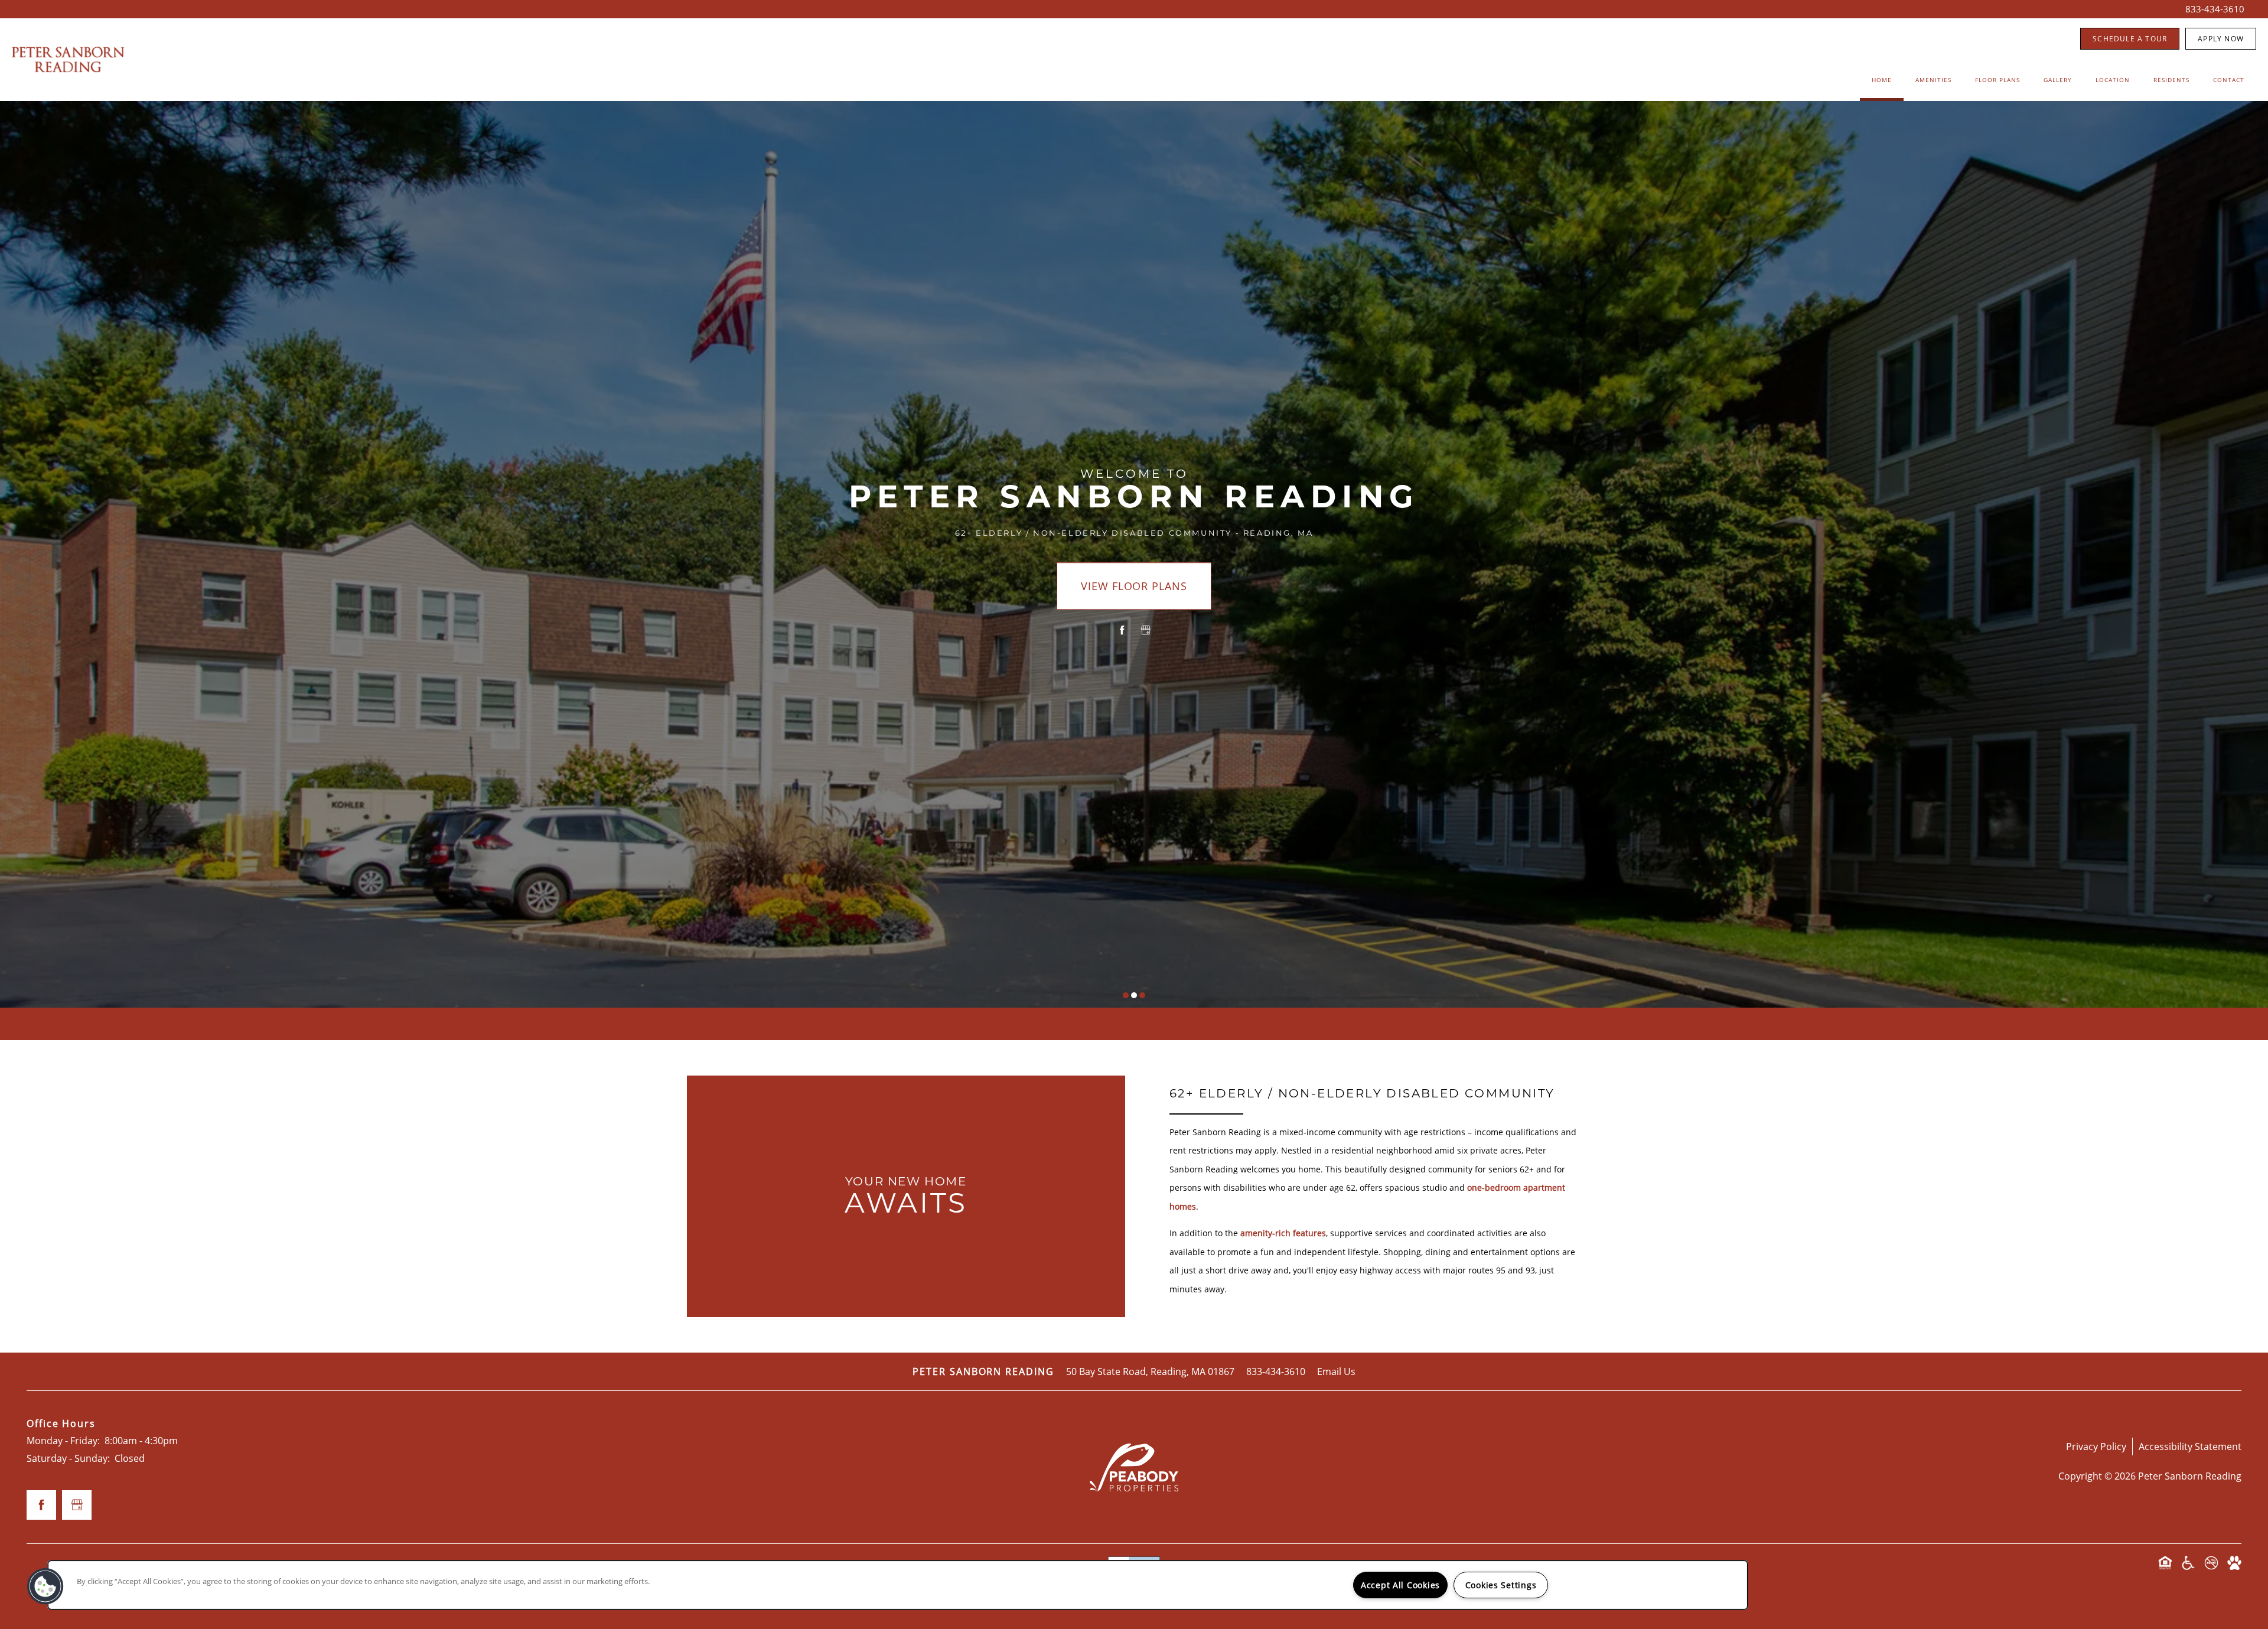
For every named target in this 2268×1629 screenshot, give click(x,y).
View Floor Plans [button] (1134, 586)
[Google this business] (1146, 630)
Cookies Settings (1501, 1585)
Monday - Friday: (63, 1440)
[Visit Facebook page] (1122, 630)
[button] (2130, 39)
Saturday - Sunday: (68, 1458)
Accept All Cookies (1400, 1585)
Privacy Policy (2096, 1446)
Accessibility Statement (2190, 1446)
